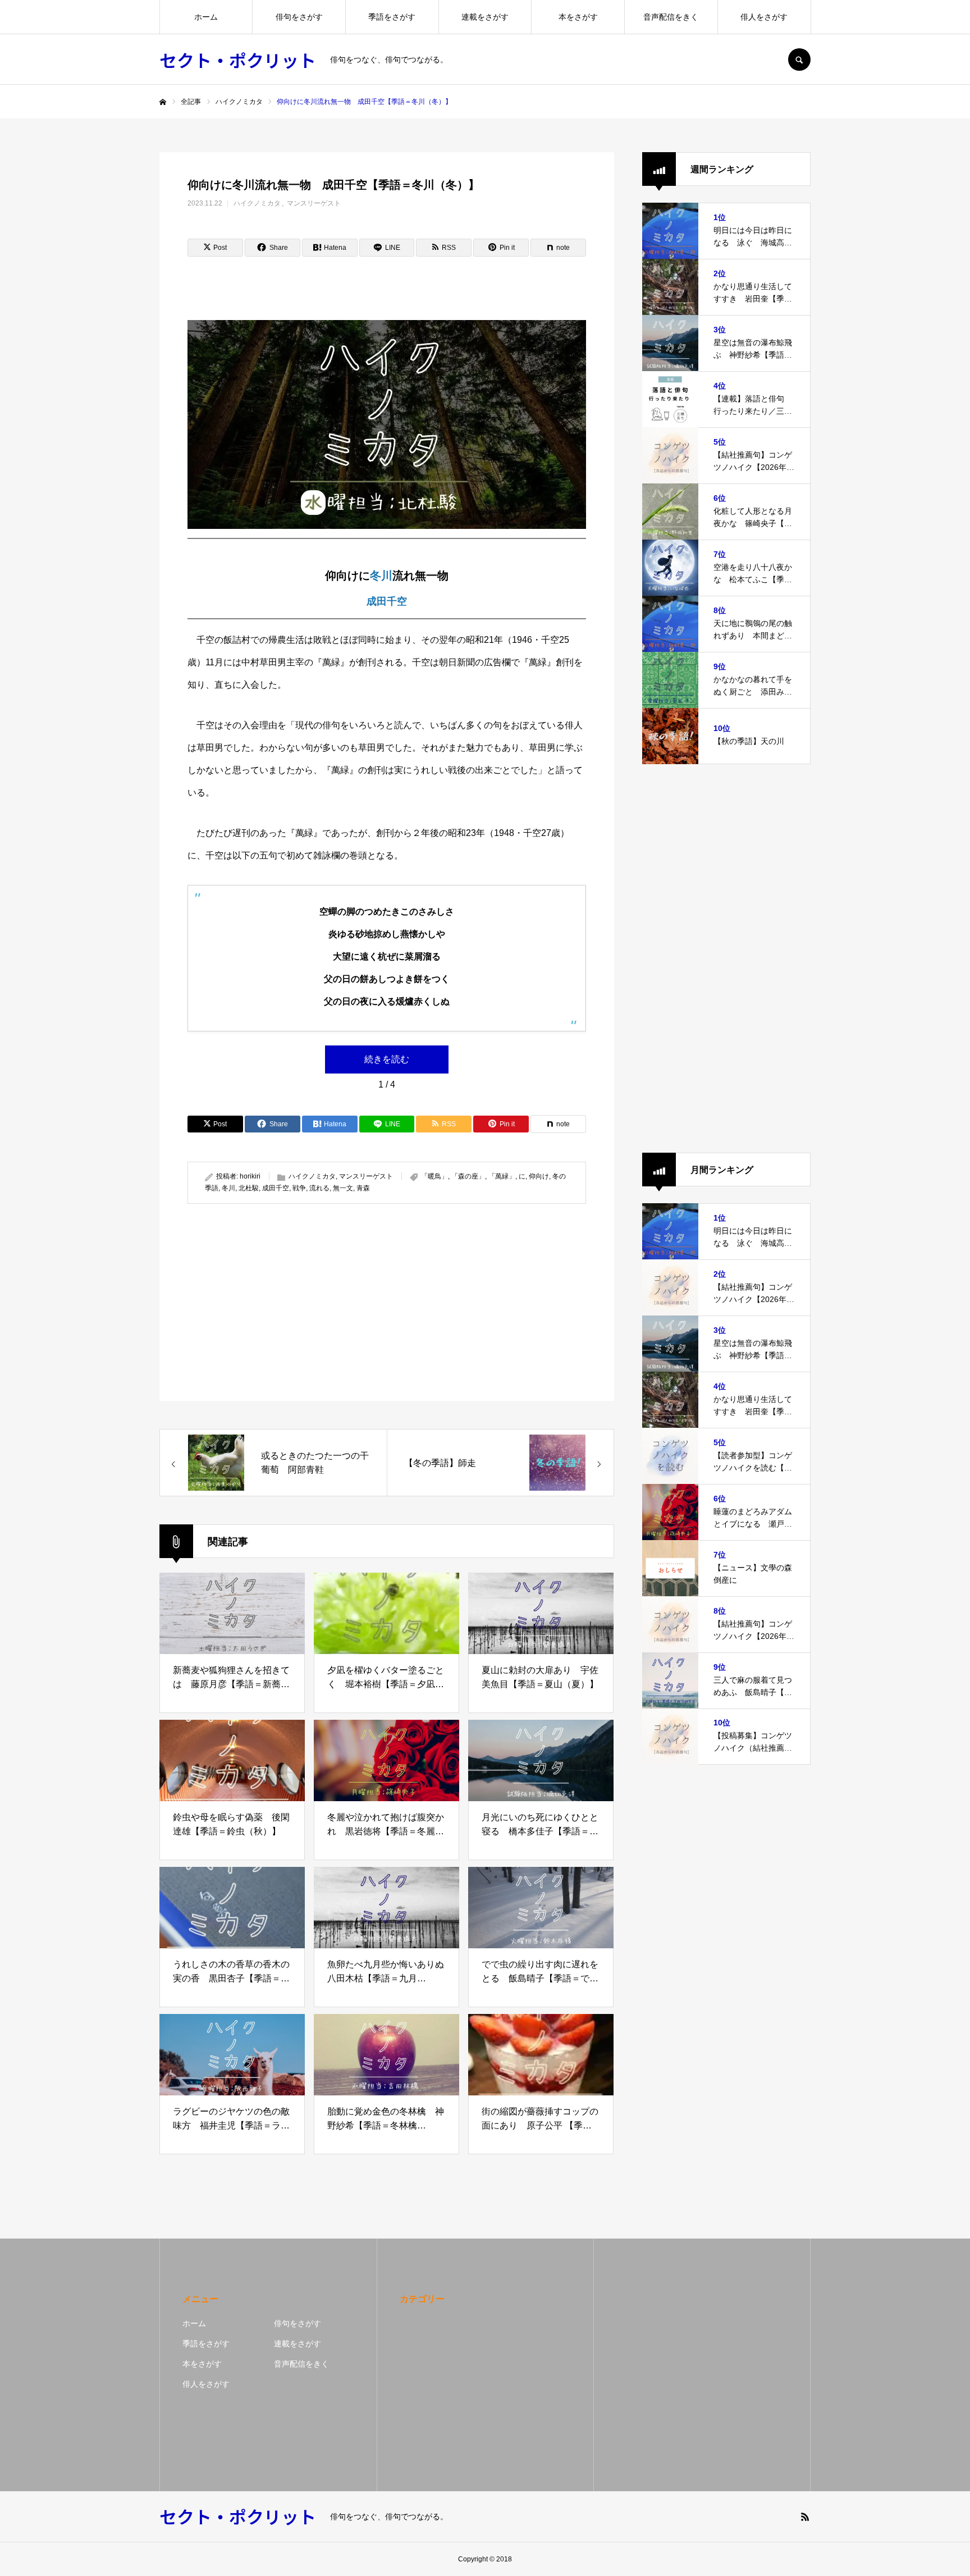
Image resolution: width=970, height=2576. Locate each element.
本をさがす (578, 17)
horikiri (250, 1176)
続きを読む (387, 1059)
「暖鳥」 (434, 1176)
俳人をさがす (764, 17)
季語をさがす (392, 17)
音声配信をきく (671, 17)
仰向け (539, 1176)
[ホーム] (163, 102)
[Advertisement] (284, 1302)
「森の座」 (468, 1176)
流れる (319, 1188)
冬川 (381, 576)
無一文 (343, 1188)
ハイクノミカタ (257, 203)
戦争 (299, 1188)
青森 (363, 1188)
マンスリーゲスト (314, 203)
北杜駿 (249, 1188)
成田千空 (387, 601)
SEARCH (799, 60)
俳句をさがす (299, 17)
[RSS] (805, 2516)
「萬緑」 (502, 1176)
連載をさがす (485, 17)
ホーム (206, 17)
